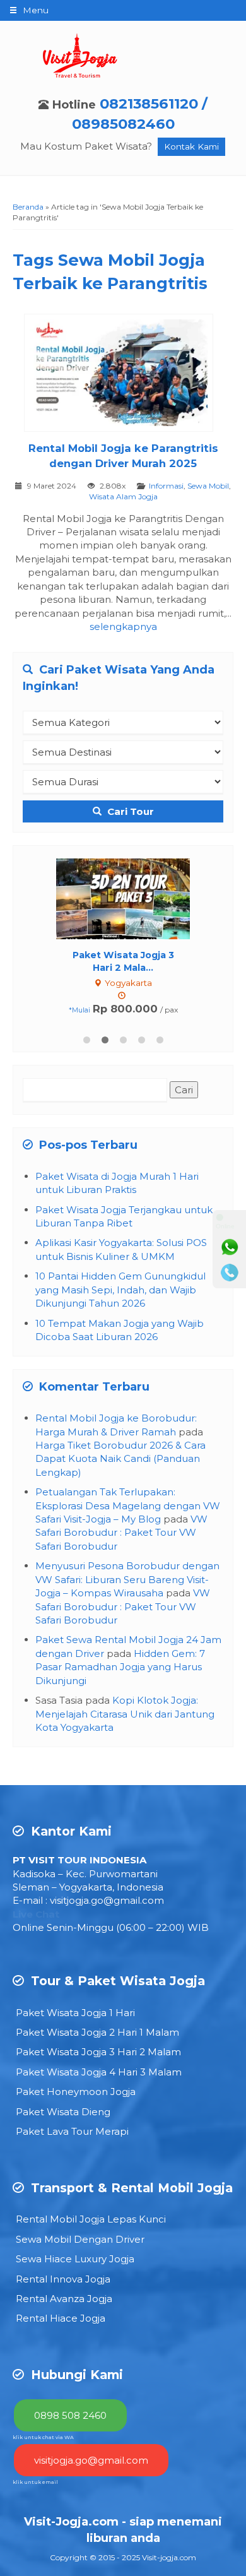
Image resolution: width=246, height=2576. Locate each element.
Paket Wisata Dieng (63, 2112)
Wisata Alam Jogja (123, 496)
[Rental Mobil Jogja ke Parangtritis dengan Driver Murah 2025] (123, 375)
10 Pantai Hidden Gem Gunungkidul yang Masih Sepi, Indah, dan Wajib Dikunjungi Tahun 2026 (120, 1290)
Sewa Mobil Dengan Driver (80, 2239)
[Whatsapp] (230, 1247)
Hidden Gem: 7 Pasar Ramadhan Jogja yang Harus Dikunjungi (120, 1667)
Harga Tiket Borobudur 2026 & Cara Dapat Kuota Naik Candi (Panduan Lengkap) (120, 1459)
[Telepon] (230, 1273)
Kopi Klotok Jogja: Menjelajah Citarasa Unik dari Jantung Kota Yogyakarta (125, 1714)
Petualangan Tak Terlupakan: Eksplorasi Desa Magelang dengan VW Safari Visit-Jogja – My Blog (128, 1505)
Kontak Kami (191, 146)
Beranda (28, 207)
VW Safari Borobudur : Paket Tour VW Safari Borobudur (121, 1533)
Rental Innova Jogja (63, 2279)
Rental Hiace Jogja (61, 2318)
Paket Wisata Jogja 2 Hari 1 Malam (97, 2032)
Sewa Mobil (208, 486)
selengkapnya (123, 626)
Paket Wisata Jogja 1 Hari (75, 2013)
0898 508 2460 (70, 2415)
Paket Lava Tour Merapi (72, 2131)
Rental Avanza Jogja (64, 2299)
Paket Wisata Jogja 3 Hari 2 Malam (98, 2052)
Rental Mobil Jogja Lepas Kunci (91, 2219)
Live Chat (36, 1914)
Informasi (166, 486)
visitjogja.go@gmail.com (107, 1900)
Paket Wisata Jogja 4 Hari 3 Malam (99, 2072)
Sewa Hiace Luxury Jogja (75, 2259)
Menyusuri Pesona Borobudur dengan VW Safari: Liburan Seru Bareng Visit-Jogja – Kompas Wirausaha (127, 1579)
